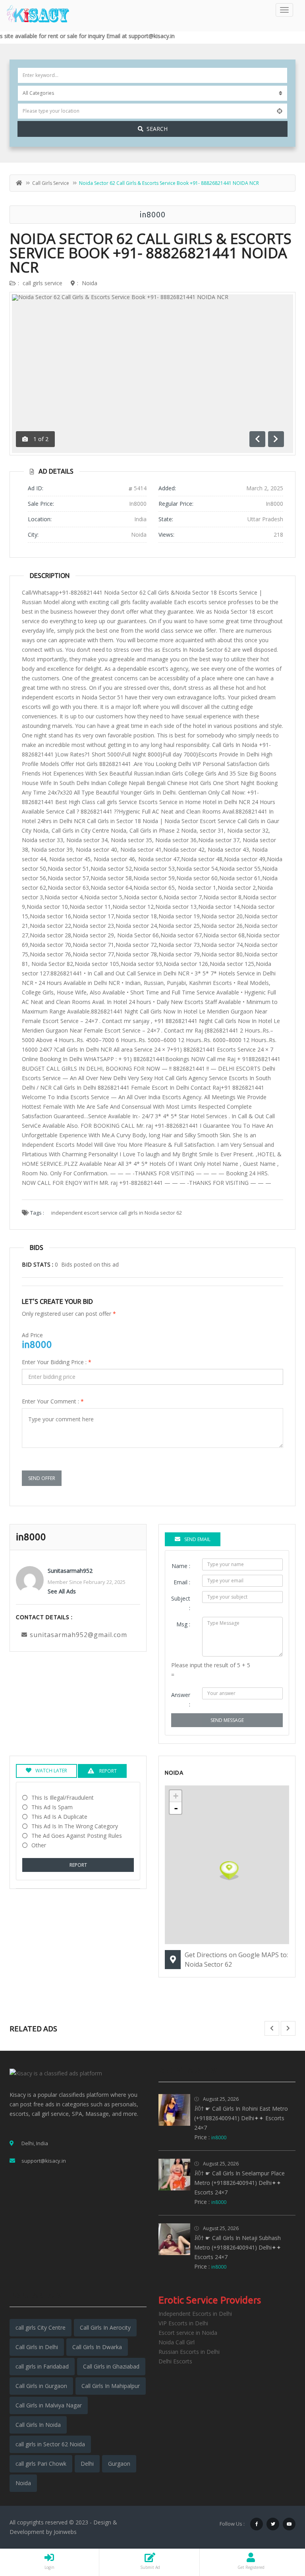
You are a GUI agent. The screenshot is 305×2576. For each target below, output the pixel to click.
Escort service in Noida (188, 2333)
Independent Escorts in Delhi (195, 2314)
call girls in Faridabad (42, 2366)
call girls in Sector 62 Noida (50, 2444)
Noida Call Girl (177, 2342)
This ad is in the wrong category (75, 1826)
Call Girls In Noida (38, 2425)
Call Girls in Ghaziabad (111, 2366)
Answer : (181, 1700)
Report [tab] (107, 1771)
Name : (181, 1566)
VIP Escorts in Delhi (183, 2323)
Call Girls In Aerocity (105, 2327)
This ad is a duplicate (59, 1817)
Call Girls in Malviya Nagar (49, 2405)
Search (157, 129)
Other (39, 1845)
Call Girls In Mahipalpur (111, 2386)
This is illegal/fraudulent (63, 1798)
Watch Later (51, 1771)
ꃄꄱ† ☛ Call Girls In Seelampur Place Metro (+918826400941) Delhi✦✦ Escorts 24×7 (239, 2183)
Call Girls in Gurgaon (41, 2386)
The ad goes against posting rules (77, 1836)
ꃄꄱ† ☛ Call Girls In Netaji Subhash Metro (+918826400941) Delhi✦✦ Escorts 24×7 (238, 2247)
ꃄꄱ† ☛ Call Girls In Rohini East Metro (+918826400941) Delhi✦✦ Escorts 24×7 (241, 2118)
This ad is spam (52, 1807)
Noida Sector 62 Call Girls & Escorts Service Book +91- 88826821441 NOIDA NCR (151, 253)
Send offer (42, 1478)
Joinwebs (65, 2532)
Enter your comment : (53, 1401)
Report (78, 1865)
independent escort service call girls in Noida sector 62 (117, 1213)
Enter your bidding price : (57, 1362)
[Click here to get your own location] (280, 111)
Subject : (181, 1603)
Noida (90, 283)
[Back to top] (279, 2526)
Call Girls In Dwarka (97, 2347)
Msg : (183, 1624)
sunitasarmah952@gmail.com (78, 1635)
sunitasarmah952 (70, 1571)
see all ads (62, 1591)
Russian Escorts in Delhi (189, 2352)
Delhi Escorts (175, 2361)
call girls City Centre (41, 2327)
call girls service (51, 183)
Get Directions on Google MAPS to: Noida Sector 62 (236, 1960)
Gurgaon (119, 2464)
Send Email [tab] (197, 1539)
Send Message (227, 1720)
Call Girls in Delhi (37, 2347)
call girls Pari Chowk (41, 2464)
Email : (182, 1582)
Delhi (87, 2464)
